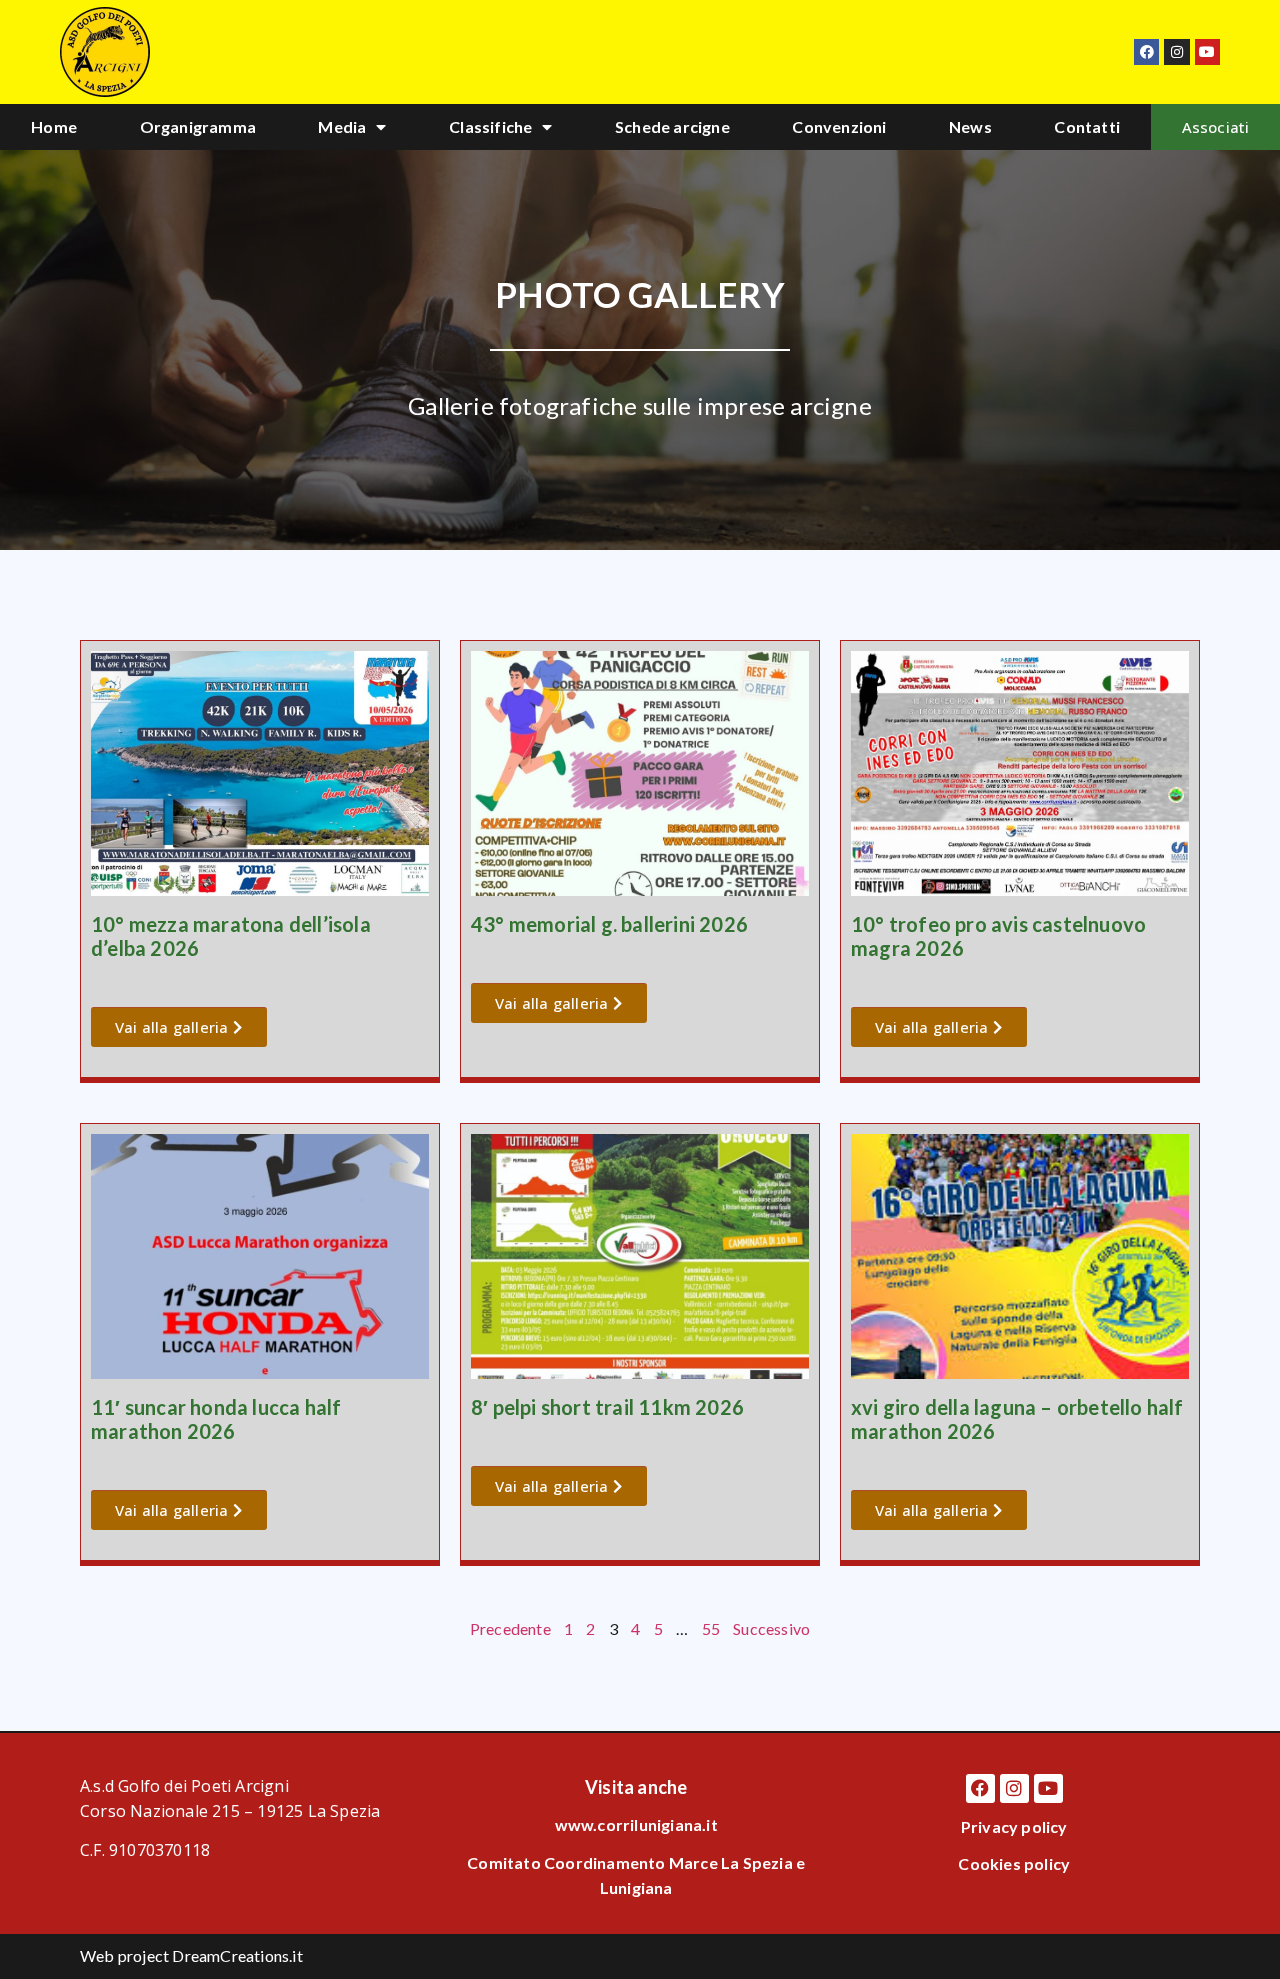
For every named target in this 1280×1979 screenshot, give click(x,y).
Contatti (1087, 126)
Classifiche (490, 126)
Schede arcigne (672, 126)
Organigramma (198, 126)
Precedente (510, 1628)
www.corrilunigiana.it (636, 1824)
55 (711, 1628)
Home (54, 126)
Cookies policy (1014, 1863)
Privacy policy (1014, 1826)
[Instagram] (1176, 51)
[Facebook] (1146, 51)
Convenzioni (839, 126)
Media (342, 126)
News (970, 126)
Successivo (771, 1628)
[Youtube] (1207, 51)
